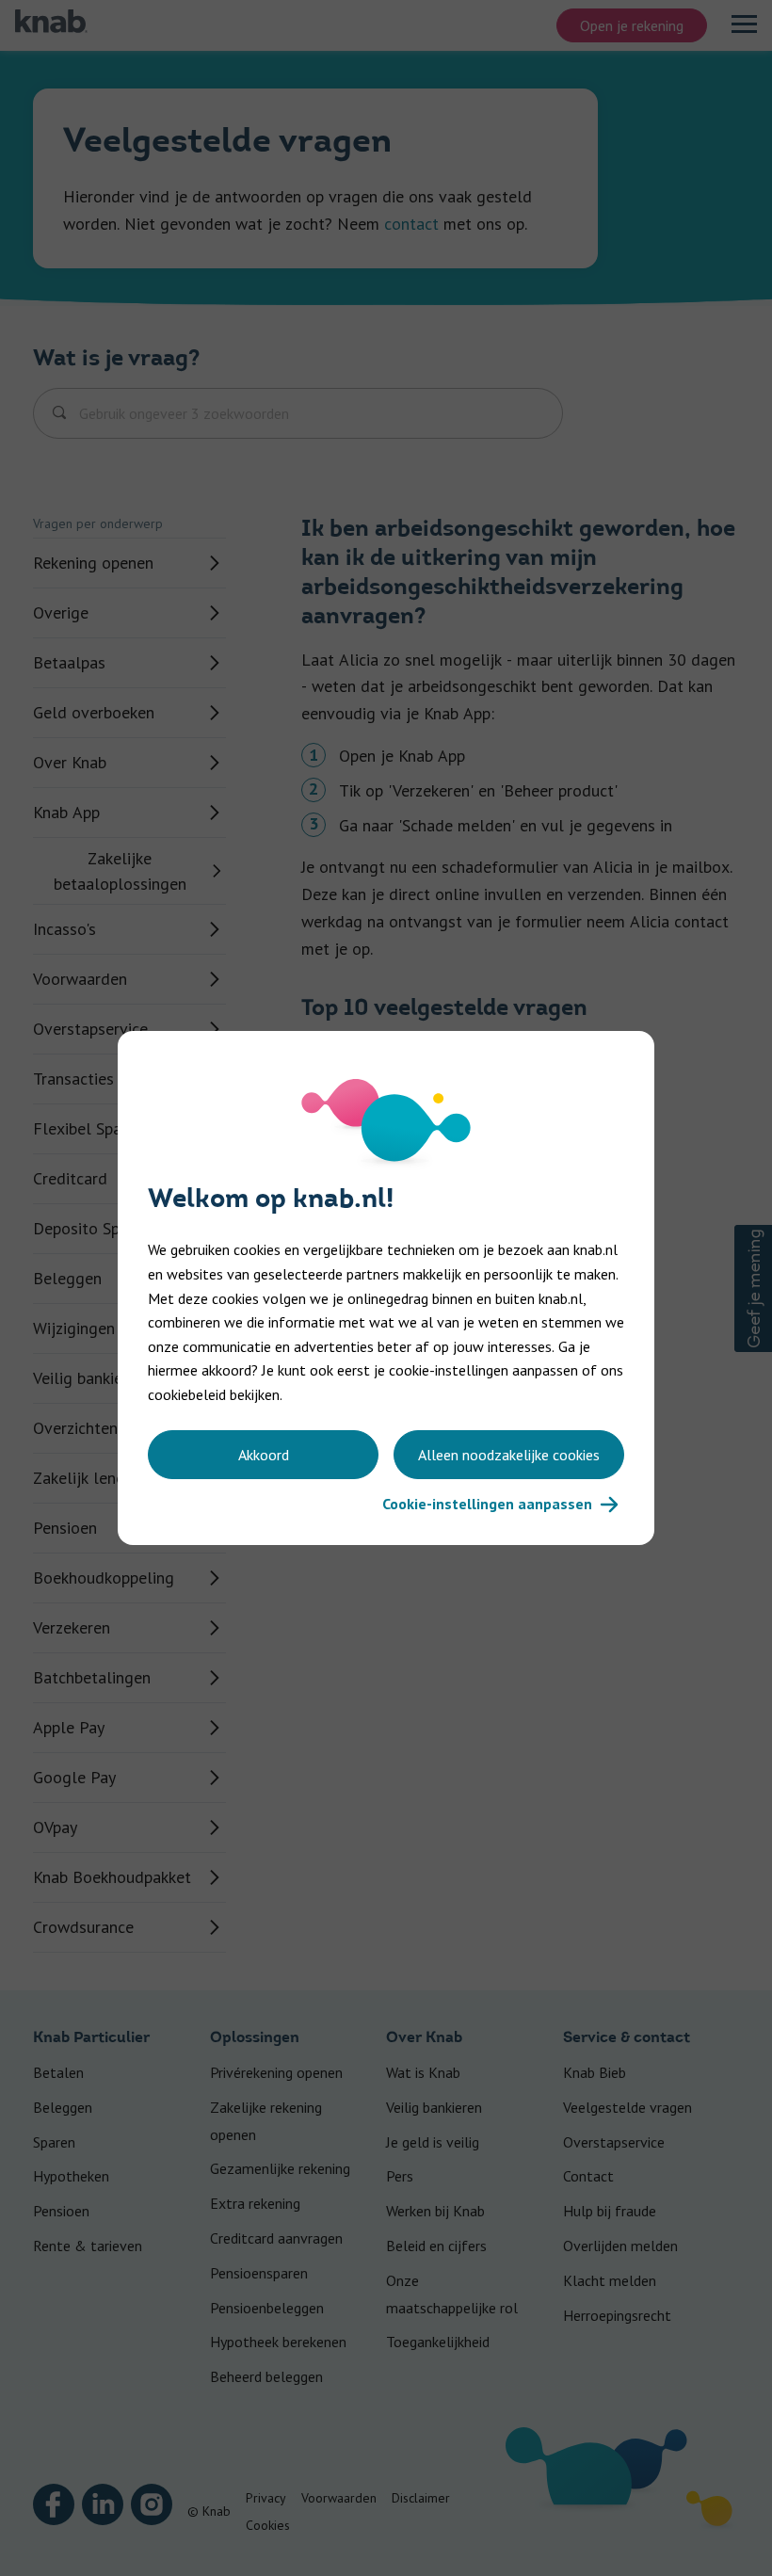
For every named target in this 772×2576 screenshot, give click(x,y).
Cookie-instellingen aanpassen (487, 1504)
